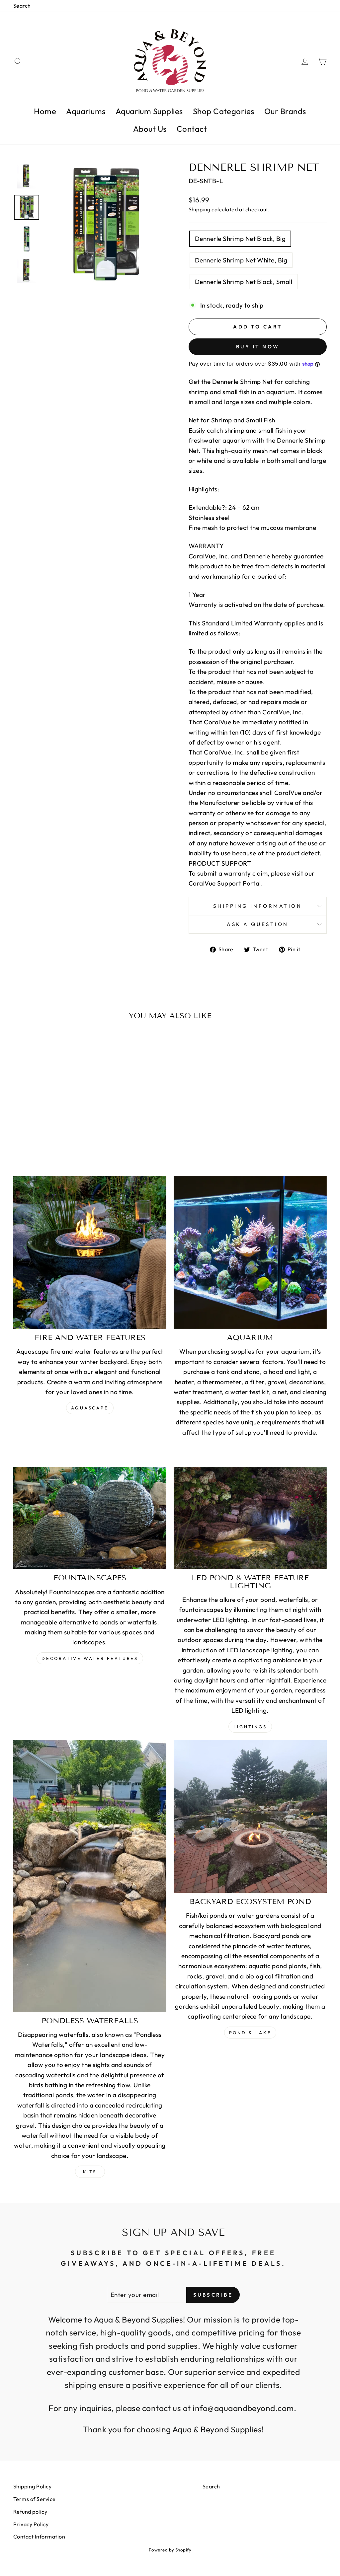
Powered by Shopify (170, 2550)
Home (45, 111)
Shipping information (257, 906)
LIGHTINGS (250, 1727)
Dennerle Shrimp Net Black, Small (244, 282)
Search (22, 6)
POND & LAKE (250, 2033)
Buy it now (258, 347)
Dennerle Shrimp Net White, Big (241, 260)
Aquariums (86, 111)
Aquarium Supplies (149, 111)
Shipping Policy (32, 2486)
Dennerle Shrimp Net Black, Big (240, 239)
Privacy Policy (31, 2524)
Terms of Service (35, 2499)
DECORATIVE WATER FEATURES (90, 1658)
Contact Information (39, 2537)
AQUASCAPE (90, 1408)
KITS (90, 2172)
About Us (150, 129)
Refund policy (30, 2512)
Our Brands (285, 111)
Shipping (200, 209)
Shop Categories (224, 111)
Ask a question (258, 924)
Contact (192, 129)
